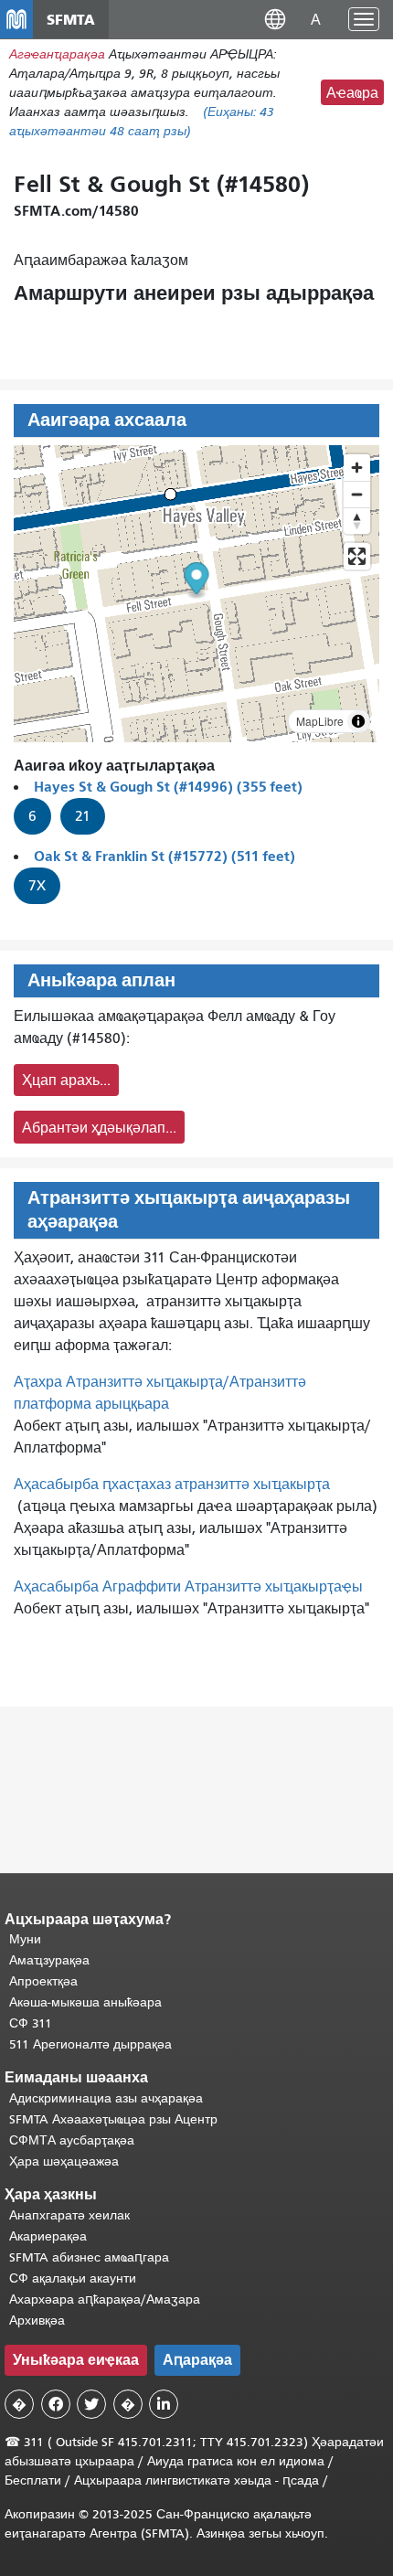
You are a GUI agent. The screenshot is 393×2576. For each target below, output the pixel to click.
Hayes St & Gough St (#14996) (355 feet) (168, 787)
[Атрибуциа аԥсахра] (358, 721)
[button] (275, 19)
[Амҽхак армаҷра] (357, 494)
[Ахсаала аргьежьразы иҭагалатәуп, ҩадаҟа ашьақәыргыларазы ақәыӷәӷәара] (357, 521)
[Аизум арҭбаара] (357, 468)
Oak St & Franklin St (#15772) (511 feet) (165, 856)
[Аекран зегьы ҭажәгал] (357, 556)
